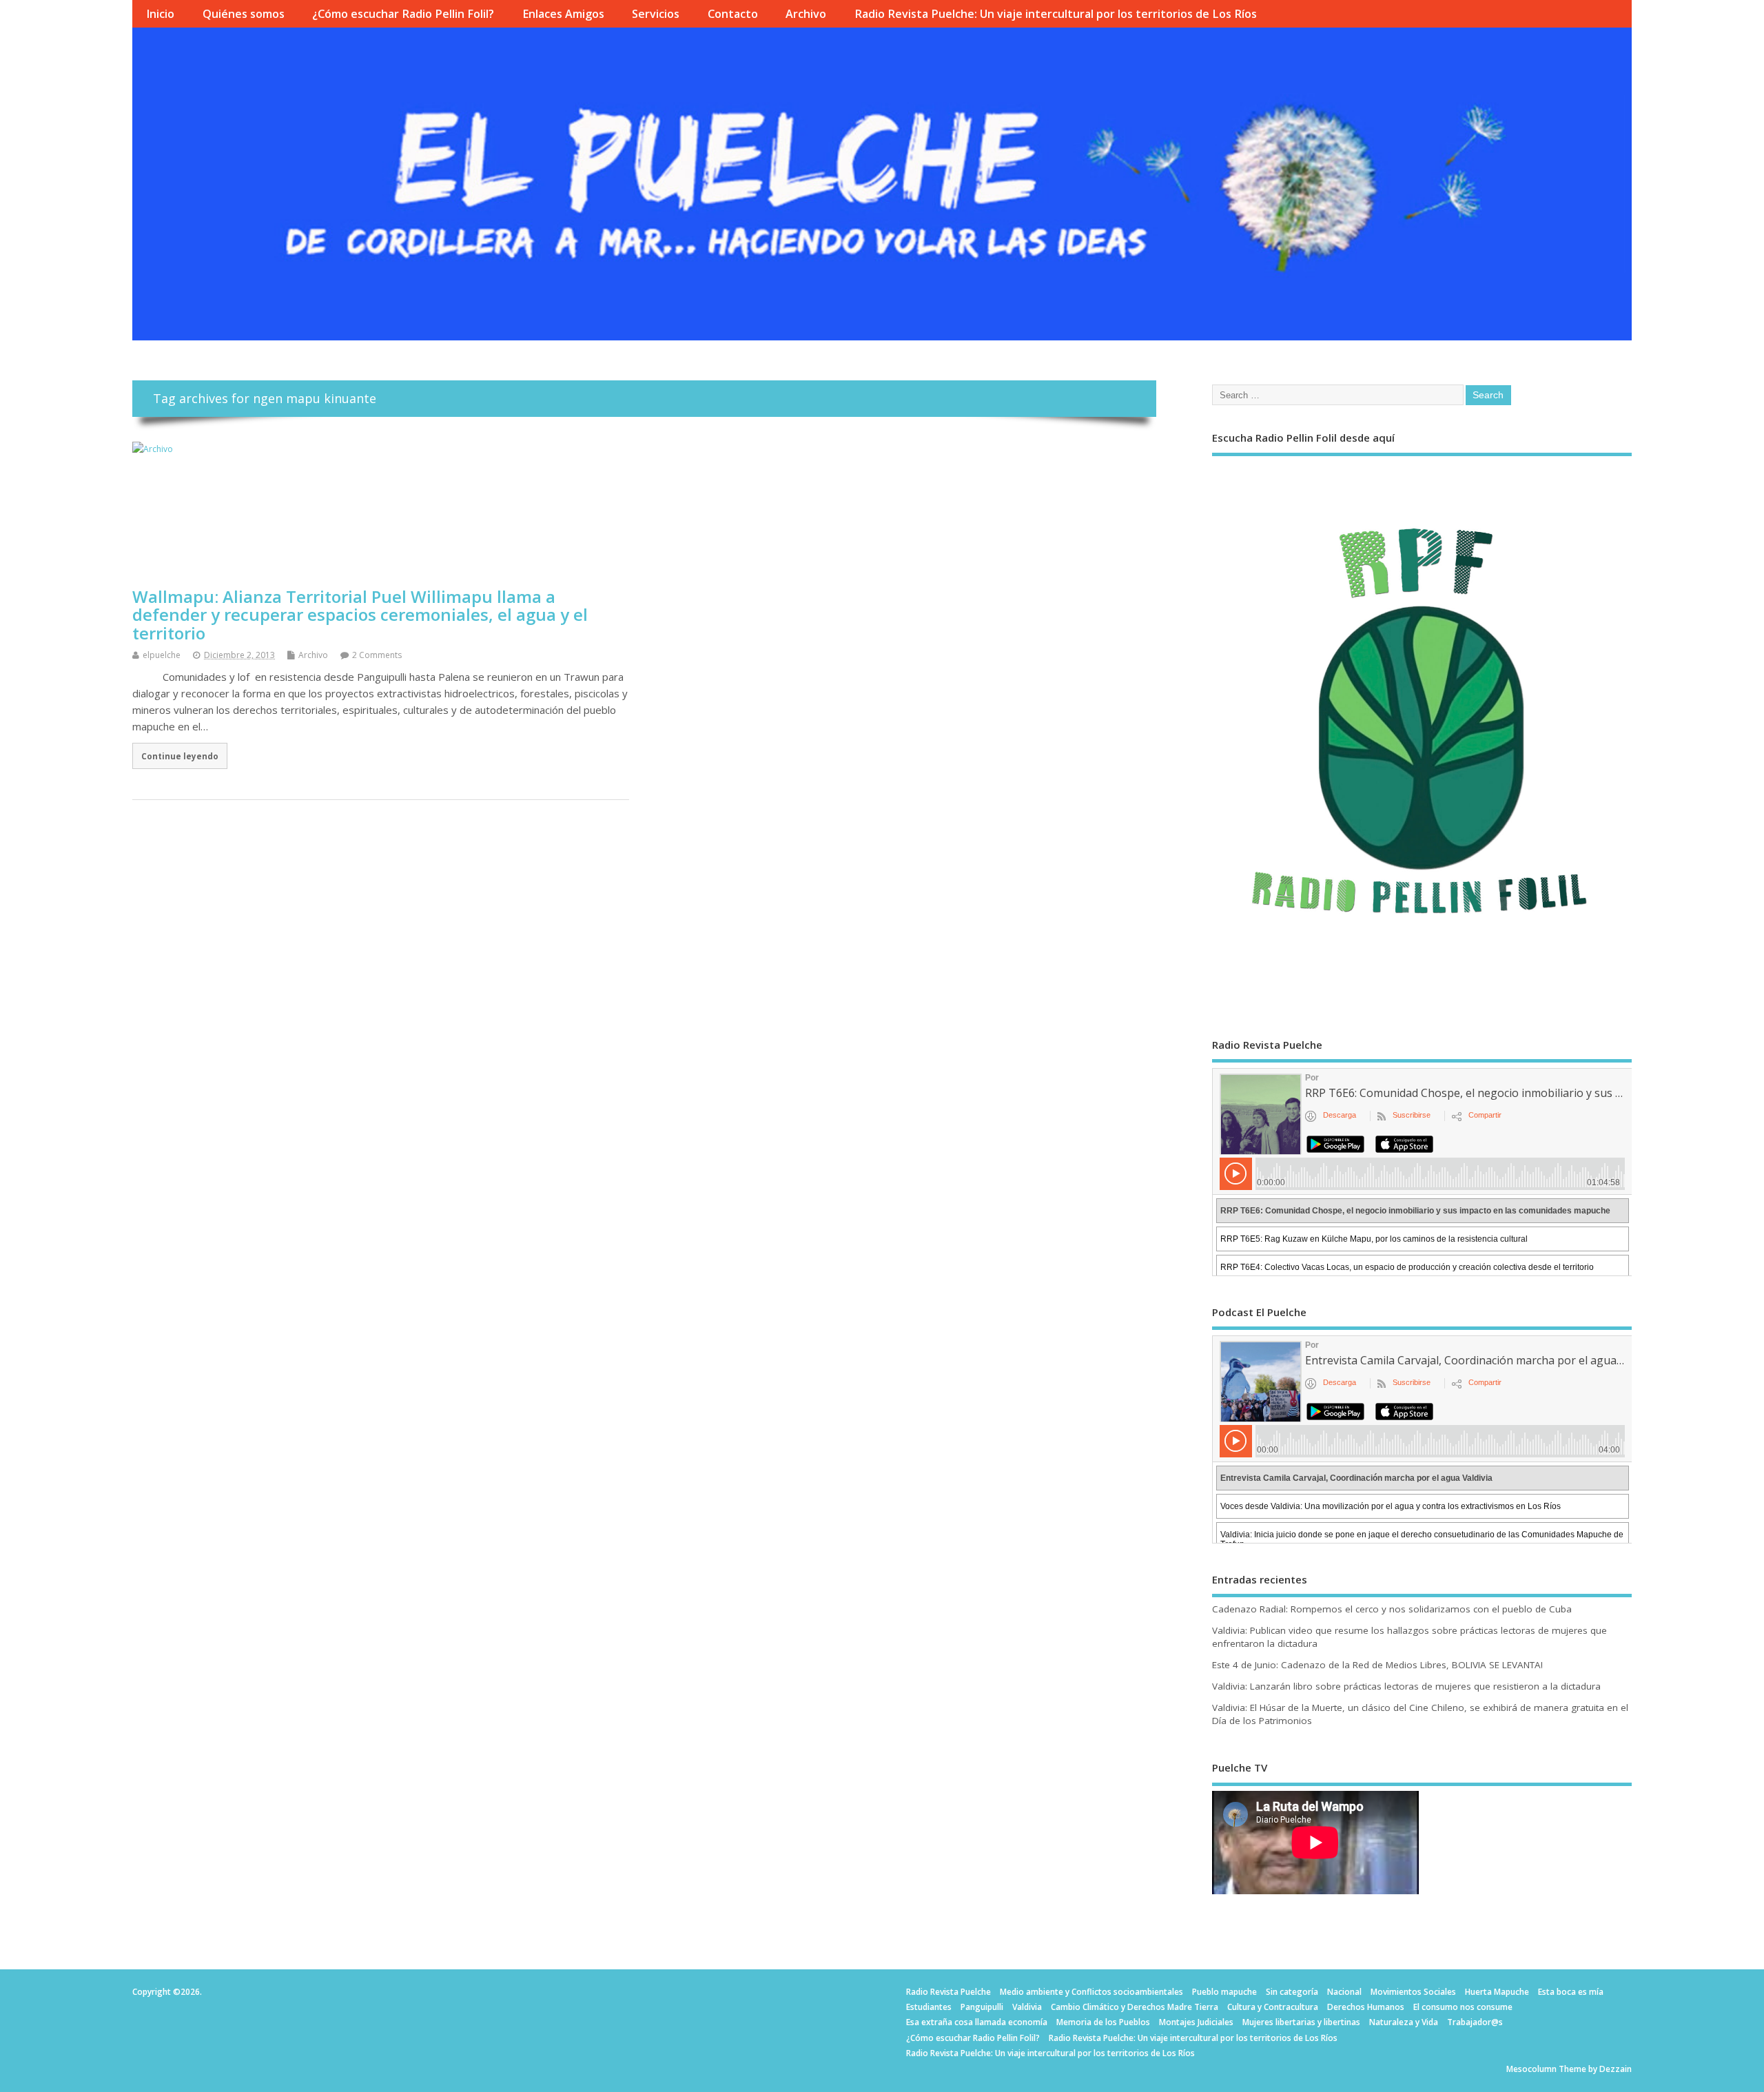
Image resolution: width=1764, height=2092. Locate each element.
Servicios (656, 14)
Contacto (733, 14)
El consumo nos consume (1463, 2007)
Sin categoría (1292, 1992)
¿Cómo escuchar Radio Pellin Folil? (403, 14)
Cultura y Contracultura (1273, 2007)
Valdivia (1027, 2007)
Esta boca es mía (1571, 1992)
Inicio (160, 14)
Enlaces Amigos (563, 14)
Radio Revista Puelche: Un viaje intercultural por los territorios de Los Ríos (1056, 14)
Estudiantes (929, 2007)
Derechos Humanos (1366, 2007)
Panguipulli (982, 2007)
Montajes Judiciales (1196, 2022)
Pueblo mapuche (1224, 1992)
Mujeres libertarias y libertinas (1301, 2022)
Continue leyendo (180, 756)
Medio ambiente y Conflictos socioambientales (1091, 1992)
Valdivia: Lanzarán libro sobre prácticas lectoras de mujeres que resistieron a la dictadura (1406, 1686)
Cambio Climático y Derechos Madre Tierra (1135, 2007)
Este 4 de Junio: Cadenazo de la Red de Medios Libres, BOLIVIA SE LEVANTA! (1377, 1665)
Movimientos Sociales (1413, 1992)
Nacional (1344, 1992)
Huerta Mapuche (1497, 1992)
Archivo (806, 14)
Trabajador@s (1475, 2022)
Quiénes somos (244, 14)
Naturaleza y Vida (1404, 2022)
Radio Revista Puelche (948, 1992)
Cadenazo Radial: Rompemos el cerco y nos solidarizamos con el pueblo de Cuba (1392, 1609)
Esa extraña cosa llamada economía (977, 2022)
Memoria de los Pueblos (1103, 2022)
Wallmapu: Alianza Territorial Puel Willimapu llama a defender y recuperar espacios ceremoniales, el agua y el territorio (360, 615)
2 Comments (377, 655)
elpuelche (162, 655)
